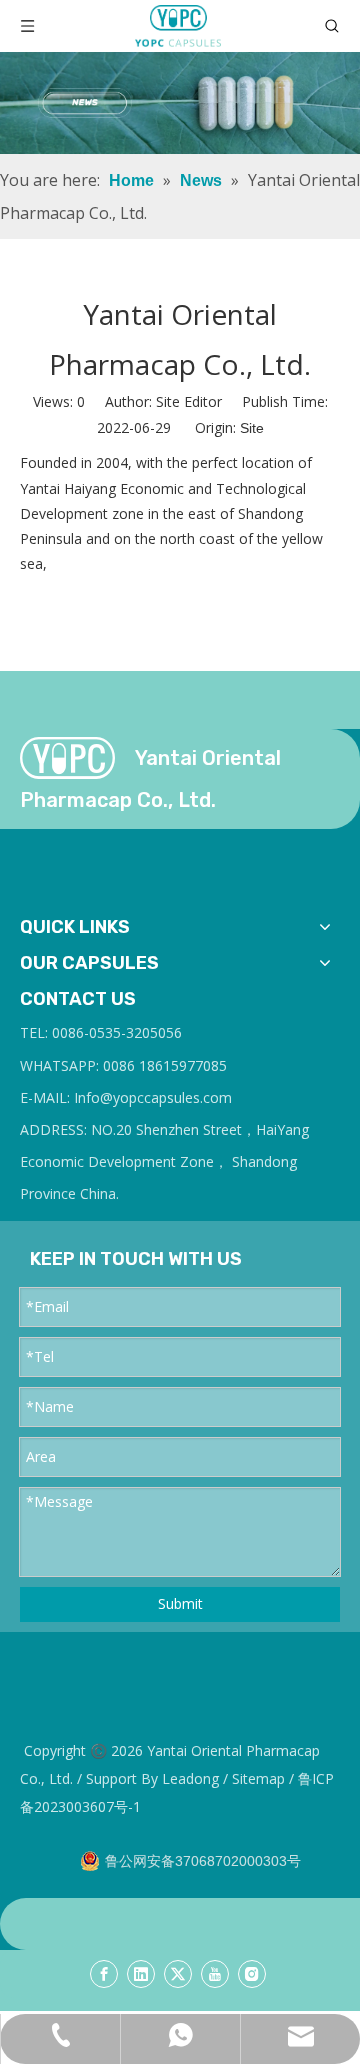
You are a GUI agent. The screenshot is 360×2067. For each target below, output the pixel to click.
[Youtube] (215, 1974)
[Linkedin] (141, 1974)
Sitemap (258, 1778)
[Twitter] (178, 1974)
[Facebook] (104, 1974)
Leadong (190, 1778)
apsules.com (191, 1097)
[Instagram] (252, 1974)
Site (252, 428)
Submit (180, 1603)
